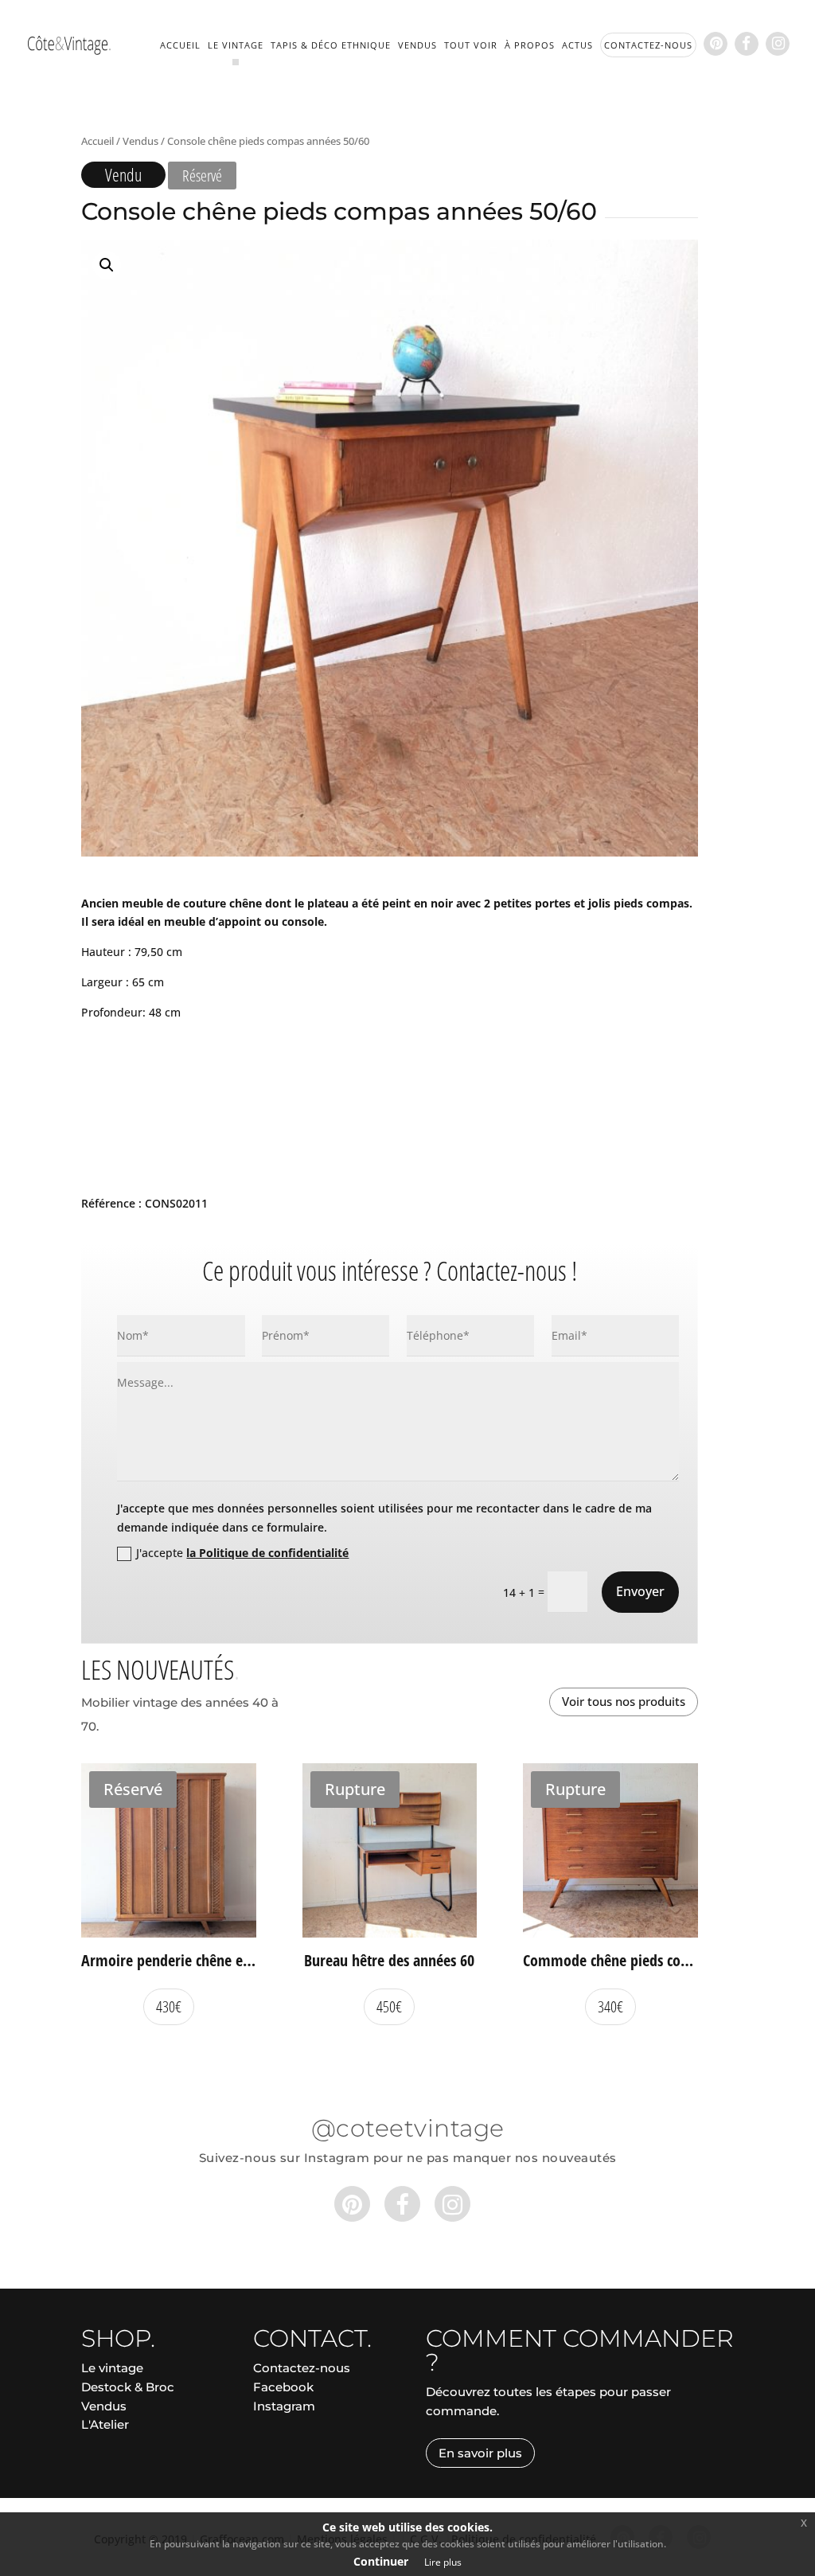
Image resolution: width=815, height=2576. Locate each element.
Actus (577, 45)
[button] (107, 265)
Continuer (381, 2561)
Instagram (284, 2406)
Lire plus (443, 2562)
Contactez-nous (302, 2368)
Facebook (283, 2387)
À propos (530, 45)
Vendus (417, 45)
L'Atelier (105, 2424)
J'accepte (242, 1553)
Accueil (180, 45)
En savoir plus (480, 2453)
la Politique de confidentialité (267, 1553)
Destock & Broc (128, 2387)
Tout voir (471, 45)
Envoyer (640, 1591)
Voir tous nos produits (624, 1701)
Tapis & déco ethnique (331, 45)
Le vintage (236, 45)
